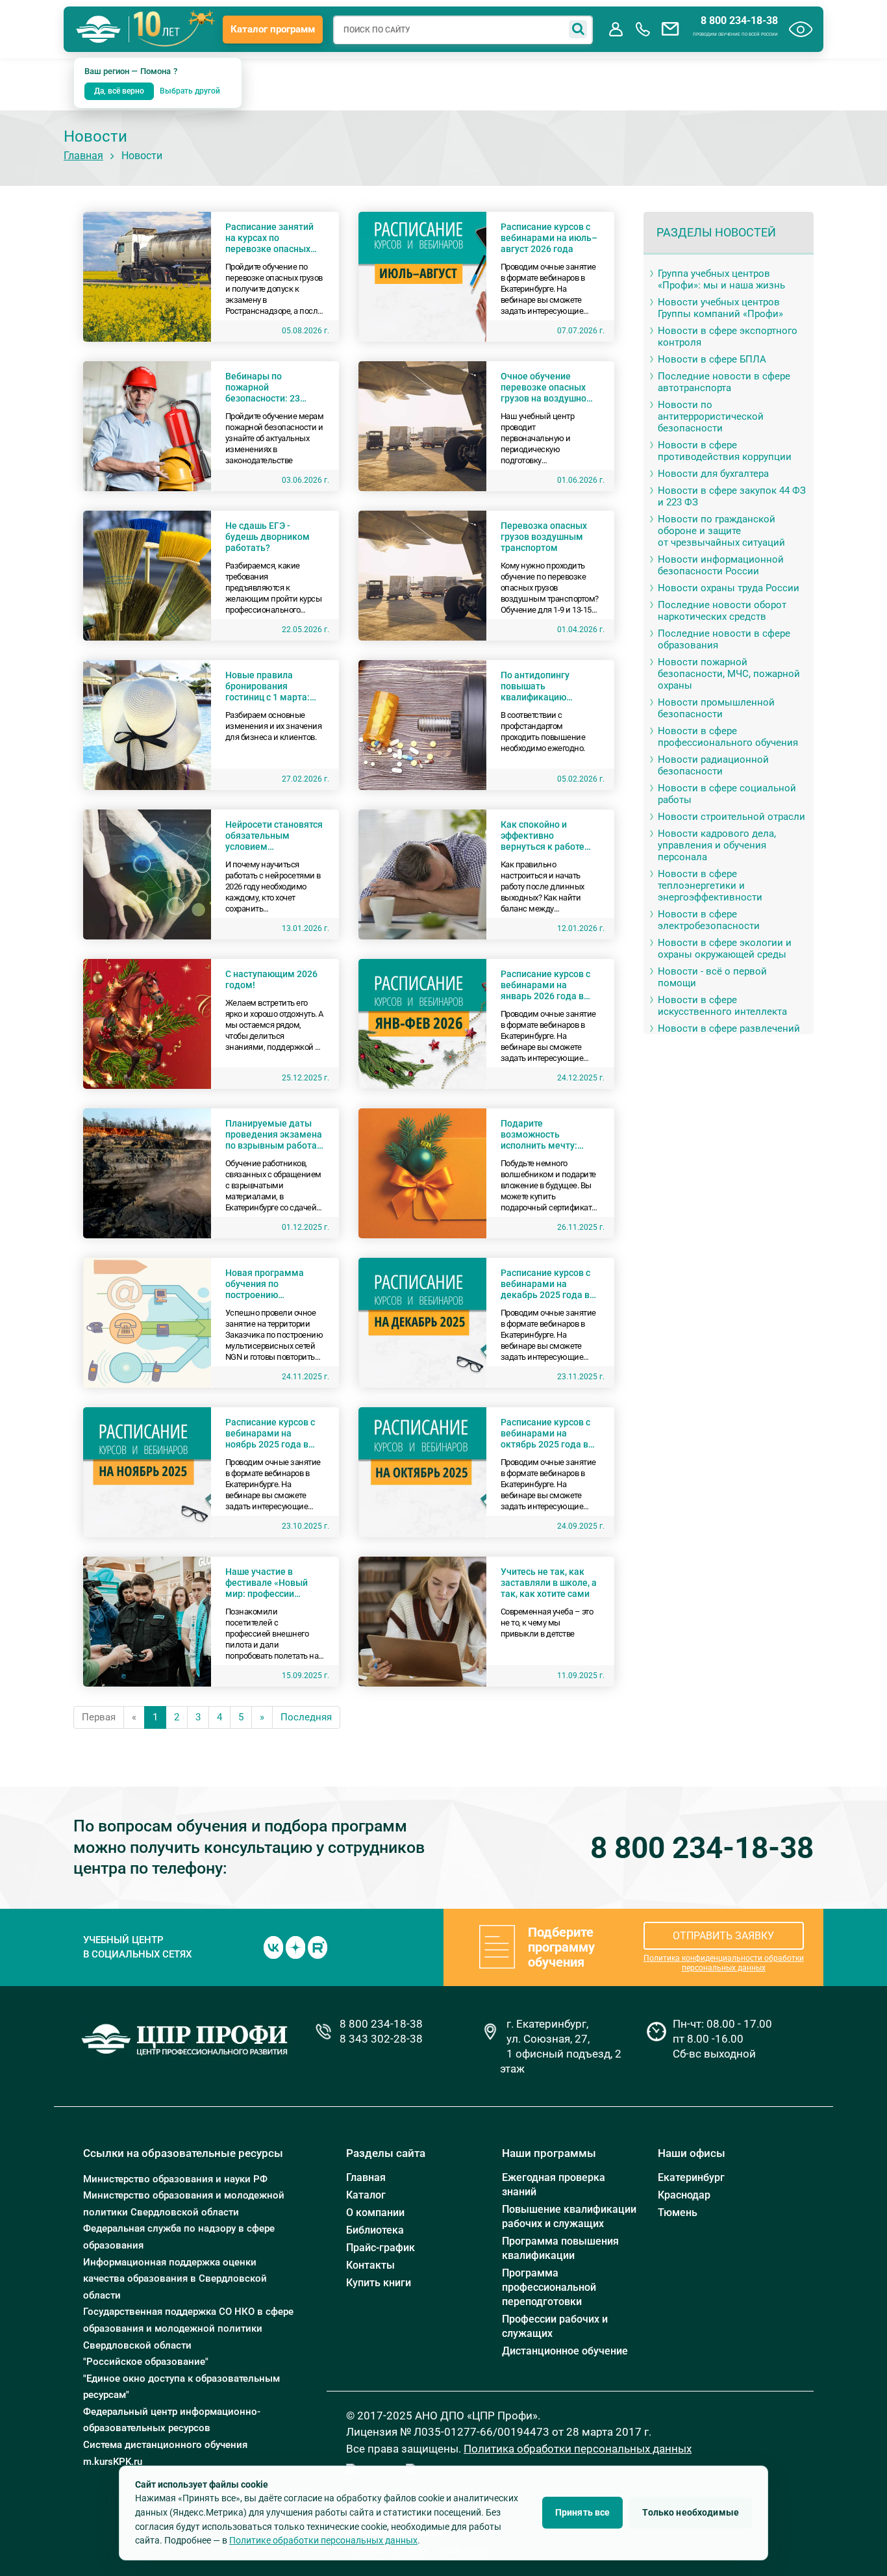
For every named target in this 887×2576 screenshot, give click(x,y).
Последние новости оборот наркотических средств (722, 611)
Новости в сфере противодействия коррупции (725, 451)
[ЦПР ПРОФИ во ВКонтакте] (273, 1946)
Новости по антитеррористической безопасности (711, 416)
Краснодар (684, 2195)
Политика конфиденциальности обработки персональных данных (724, 1963)
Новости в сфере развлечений (729, 1028)
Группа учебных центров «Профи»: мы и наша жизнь (721, 279)
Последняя (306, 1717)
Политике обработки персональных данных (323, 2540)
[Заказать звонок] (643, 29)
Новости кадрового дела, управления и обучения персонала (717, 845)
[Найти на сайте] (578, 29)
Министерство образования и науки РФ (175, 2179)
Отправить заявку (723, 1936)
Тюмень (678, 2213)
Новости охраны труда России (729, 588)
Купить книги (379, 2283)
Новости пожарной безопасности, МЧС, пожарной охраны (729, 674)
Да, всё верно (119, 91)
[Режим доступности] (801, 29)
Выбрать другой (190, 91)
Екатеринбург (691, 2177)
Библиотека (375, 2230)
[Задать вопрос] (670, 29)
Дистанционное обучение (565, 2351)
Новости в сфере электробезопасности (709, 920)
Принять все (583, 2512)
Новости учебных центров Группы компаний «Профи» (720, 308)
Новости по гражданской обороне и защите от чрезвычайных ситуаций (721, 531)
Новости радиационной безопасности (713, 765)
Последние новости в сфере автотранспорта (724, 382)
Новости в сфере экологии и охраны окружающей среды (725, 949)
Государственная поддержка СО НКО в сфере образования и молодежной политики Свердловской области (188, 2328)
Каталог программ (273, 29)
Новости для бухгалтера (713, 474)
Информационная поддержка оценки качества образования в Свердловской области (175, 2279)
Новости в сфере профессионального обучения (728, 737)
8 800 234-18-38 (739, 21)
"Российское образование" (146, 2362)
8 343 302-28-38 (381, 2039)
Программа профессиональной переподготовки (549, 2287)
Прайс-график (381, 2248)
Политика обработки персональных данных (578, 2449)
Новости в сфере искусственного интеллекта (722, 1006)
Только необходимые (691, 2512)
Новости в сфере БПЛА (712, 359)
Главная (83, 156)
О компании (375, 2213)
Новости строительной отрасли (731, 817)
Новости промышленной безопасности (716, 708)
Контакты (370, 2265)
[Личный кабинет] (616, 29)
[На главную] (99, 29)
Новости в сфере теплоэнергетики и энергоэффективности (710, 886)
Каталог (366, 2195)
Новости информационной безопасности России (721, 565)
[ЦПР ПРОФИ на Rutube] (318, 1946)
